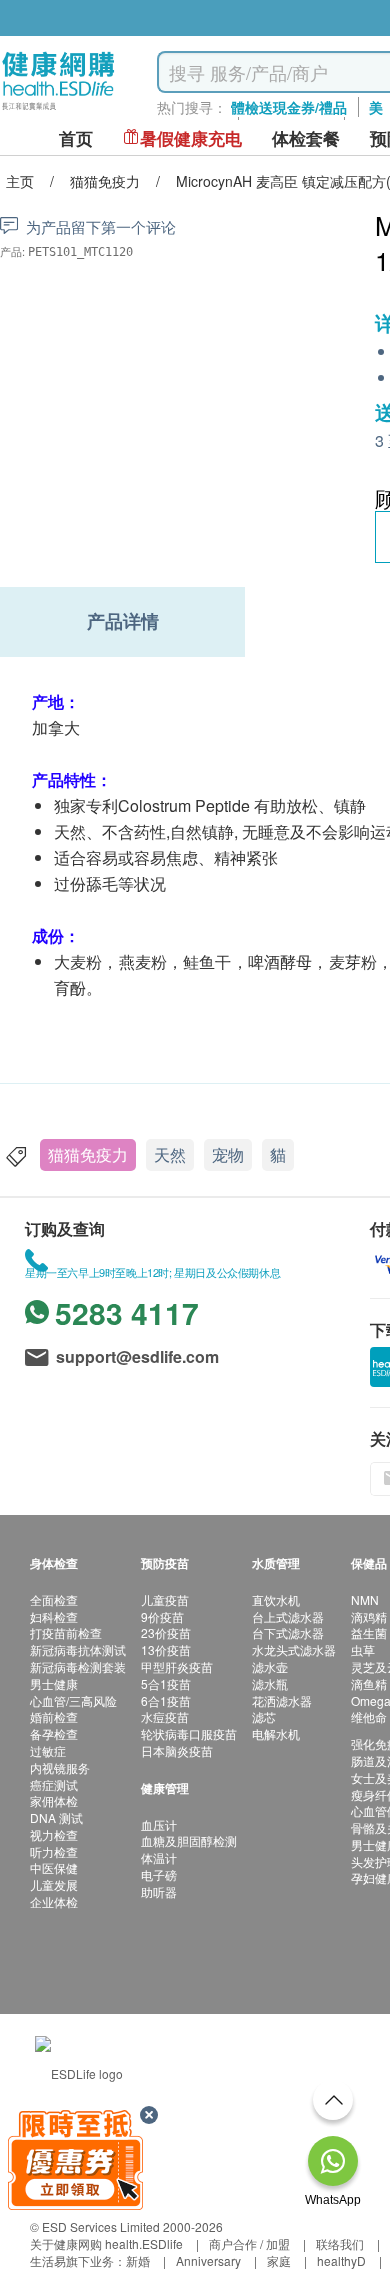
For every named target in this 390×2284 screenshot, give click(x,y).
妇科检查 (54, 1616)
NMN (365, 1599)
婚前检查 (54, 1716)
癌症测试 (54, 1784)
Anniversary (208, 2260)
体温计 (159, 1857)
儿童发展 (54, 1884)
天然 (170, 1154)
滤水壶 (270, 1666)
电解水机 (276, 1733)
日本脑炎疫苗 (177, 1750)
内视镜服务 (60, 1767)
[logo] (58, 110)
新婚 (138, 2260)
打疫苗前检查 (66, 1632)
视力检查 (54, 1834)
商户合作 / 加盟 (249, 2243)
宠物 (228, 1154)
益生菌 (369, 1632)
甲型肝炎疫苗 (177, 1666)
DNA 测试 (56, 1817)
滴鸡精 (369, 1616)
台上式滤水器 (288, 1616)
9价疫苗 (162, 1616)
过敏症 (48, 1750)
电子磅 (159, 1874)
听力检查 (54, 1851)
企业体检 (54, 1901)
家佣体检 (54, 1800)
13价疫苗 (166, 1649)
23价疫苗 (166, 1632)
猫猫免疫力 (88, 1154)
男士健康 (54, 1683)
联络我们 (340, 2243)
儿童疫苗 (165, 1599)
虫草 (363, 1649)
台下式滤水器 (288, 1632)
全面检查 (54, 1599)
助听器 (159, 1891)
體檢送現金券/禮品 (289, 107)
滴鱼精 (369, 1683)
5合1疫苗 (166, 1683)
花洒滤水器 (282, 1700)
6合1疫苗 (166, 1700)
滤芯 (264, 1716)
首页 (76, 138)
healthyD (341, 2260)
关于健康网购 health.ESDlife (106, 2243)
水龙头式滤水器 (294, 1649)
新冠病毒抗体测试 (78, 1649)
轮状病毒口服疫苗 (189, 1733)
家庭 (279, 2260)
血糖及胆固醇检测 (189, 1840)
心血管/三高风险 (73, 1700)
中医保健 (54, 1867)
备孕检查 (54, 1733)
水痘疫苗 (165, 1716)
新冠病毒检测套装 (78, 1666)
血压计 (159, 1824)
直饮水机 (276, 1599)
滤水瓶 (270, 1683)
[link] (79, 2071)
